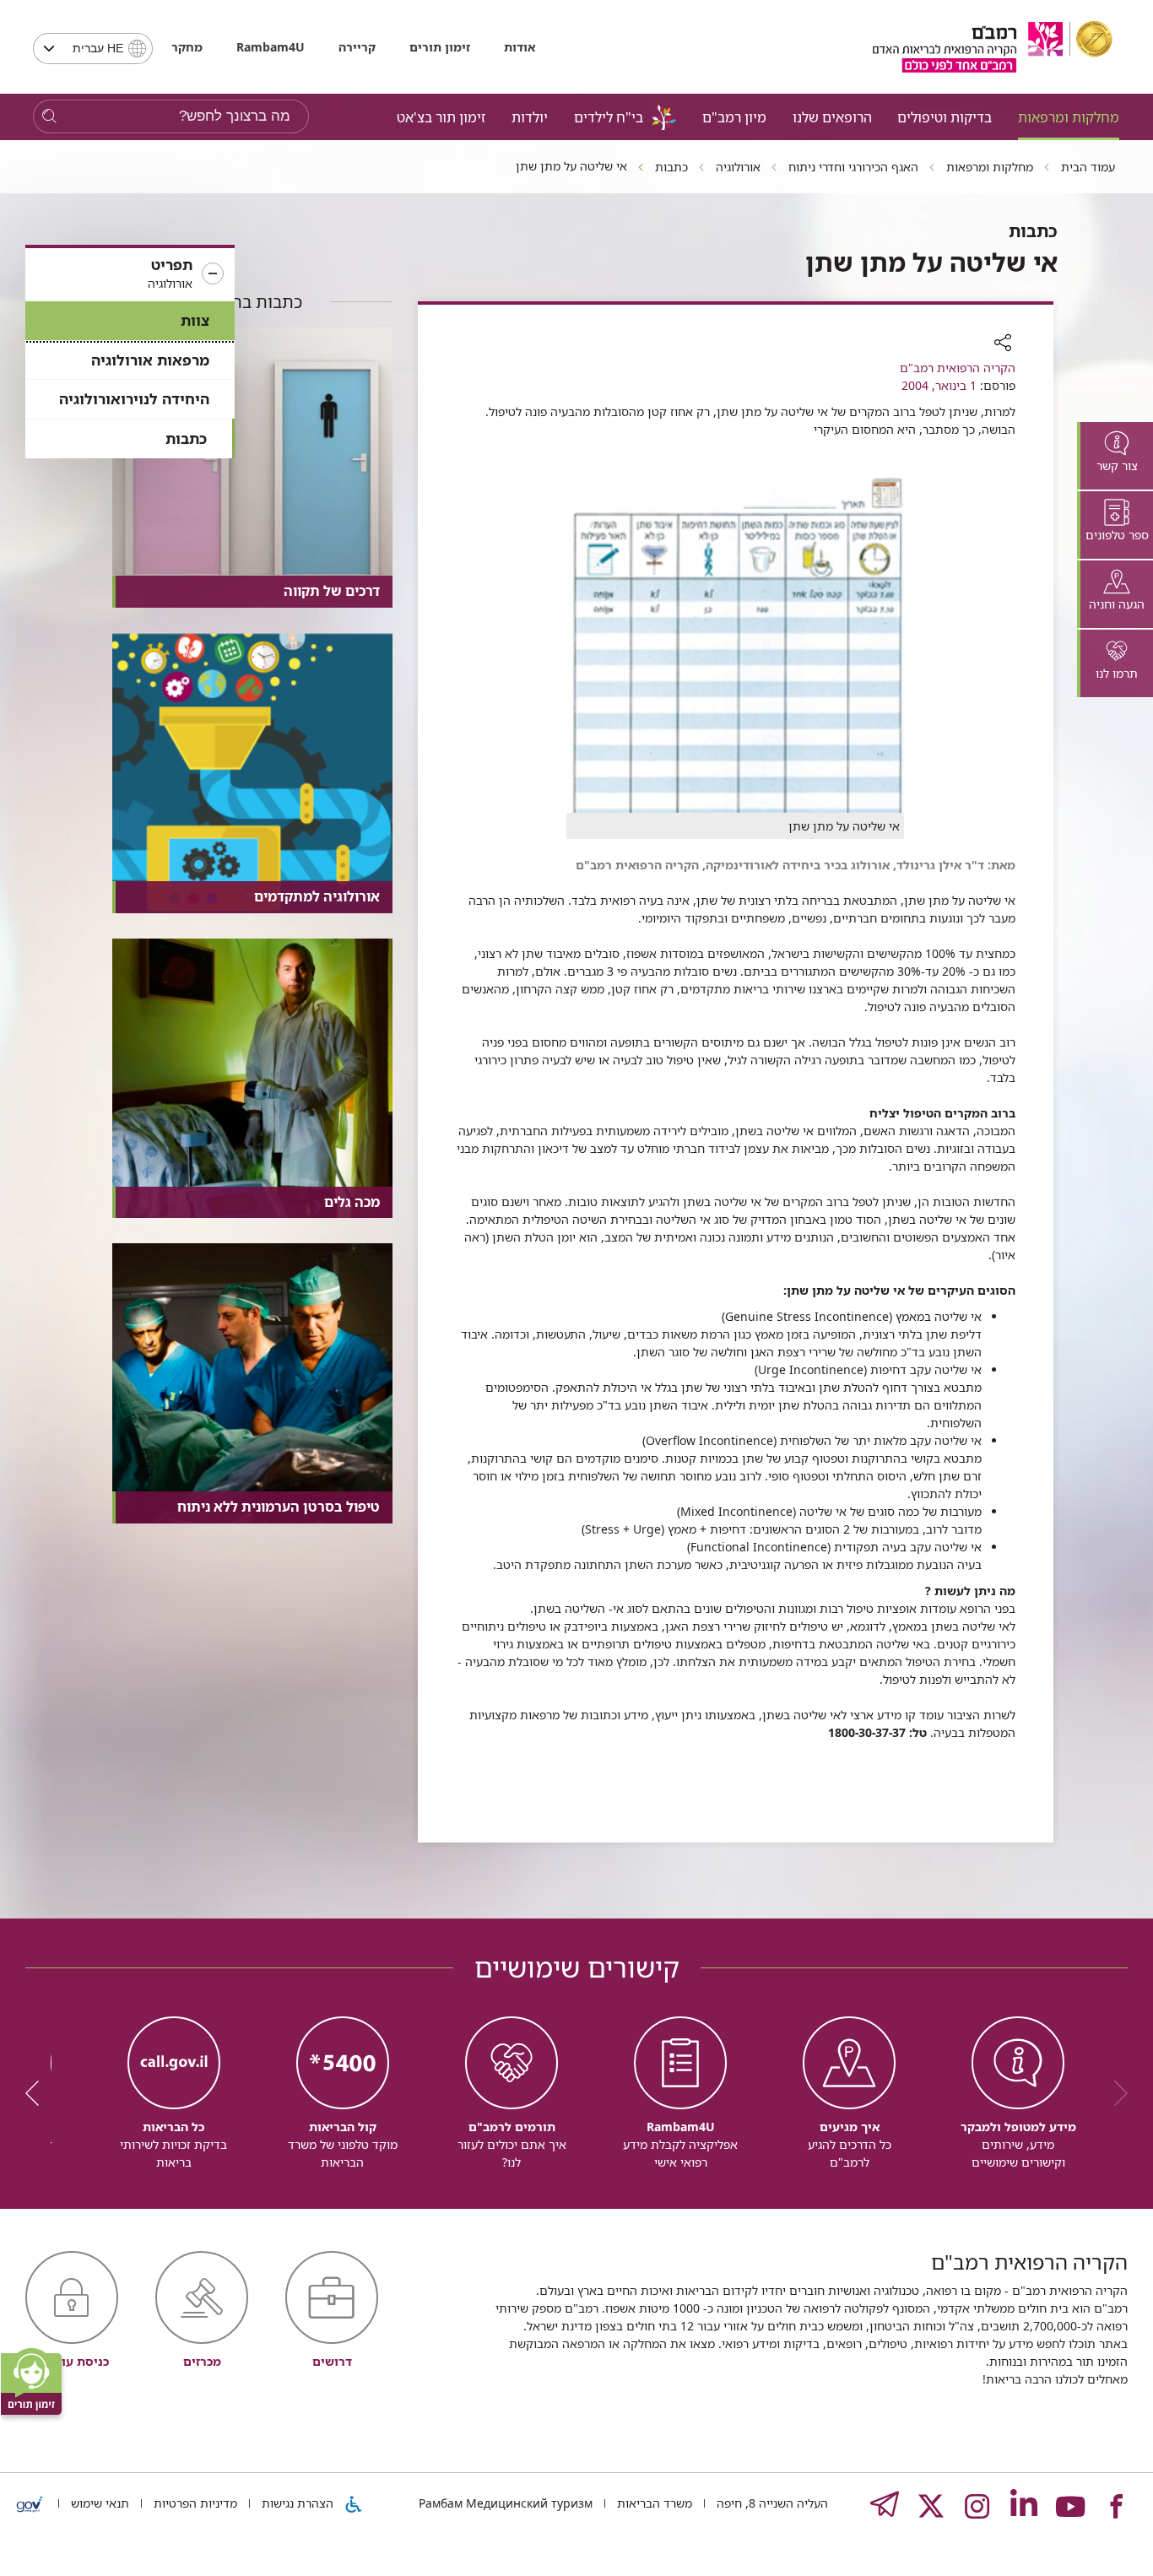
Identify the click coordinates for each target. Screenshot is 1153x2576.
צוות (195, 320)
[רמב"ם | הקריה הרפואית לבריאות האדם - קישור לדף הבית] (993, 47)
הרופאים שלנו (832, 117)
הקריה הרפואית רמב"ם (958, 368)
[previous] (1115, 2093)
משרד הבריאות (653, 2503)
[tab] (1115, 456)
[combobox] (93, 49)
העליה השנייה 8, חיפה (771, 2503)
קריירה (357, 47)
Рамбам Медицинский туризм (506, 2503)
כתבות (186, 438)
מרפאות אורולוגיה (150, 360)
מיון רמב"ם (734, 117)
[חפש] (49, 117)
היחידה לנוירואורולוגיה (134, 399)
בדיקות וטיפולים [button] (945, 117)
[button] (130, 274)
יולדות (530, 117)
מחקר (187, 47)
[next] (38, 2093)
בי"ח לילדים (609, 117)
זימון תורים (440, 47)
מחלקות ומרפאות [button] (1069, 117)
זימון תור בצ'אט (441, 117)
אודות (520, 47)
